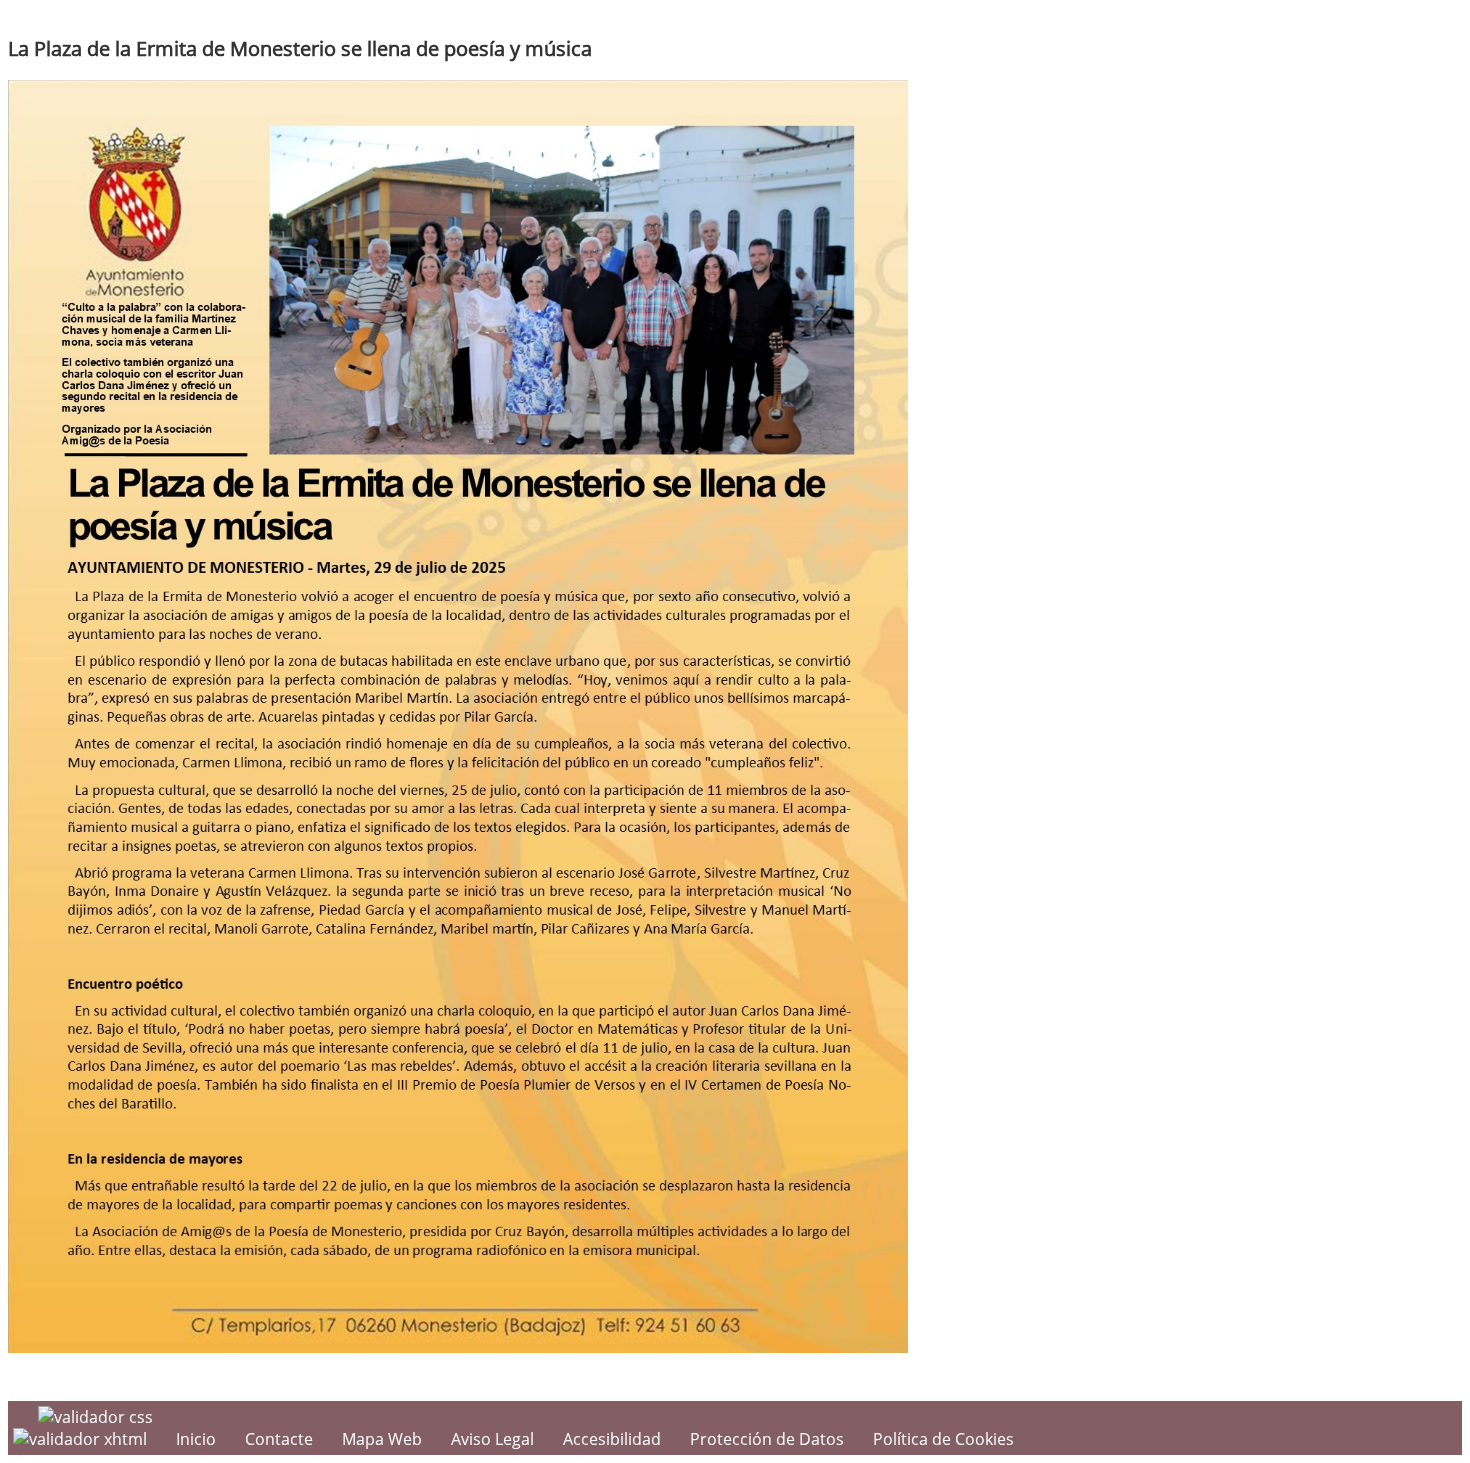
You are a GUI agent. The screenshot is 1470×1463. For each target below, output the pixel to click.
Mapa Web (382, 1439)
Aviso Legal (492, 1439)
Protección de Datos (767, 1439)
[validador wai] (82, 1439)
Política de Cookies (943, 1439)
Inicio (196, 1439)
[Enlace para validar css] (95, 1417)
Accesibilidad (612, 1439)
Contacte (279, 1439)
